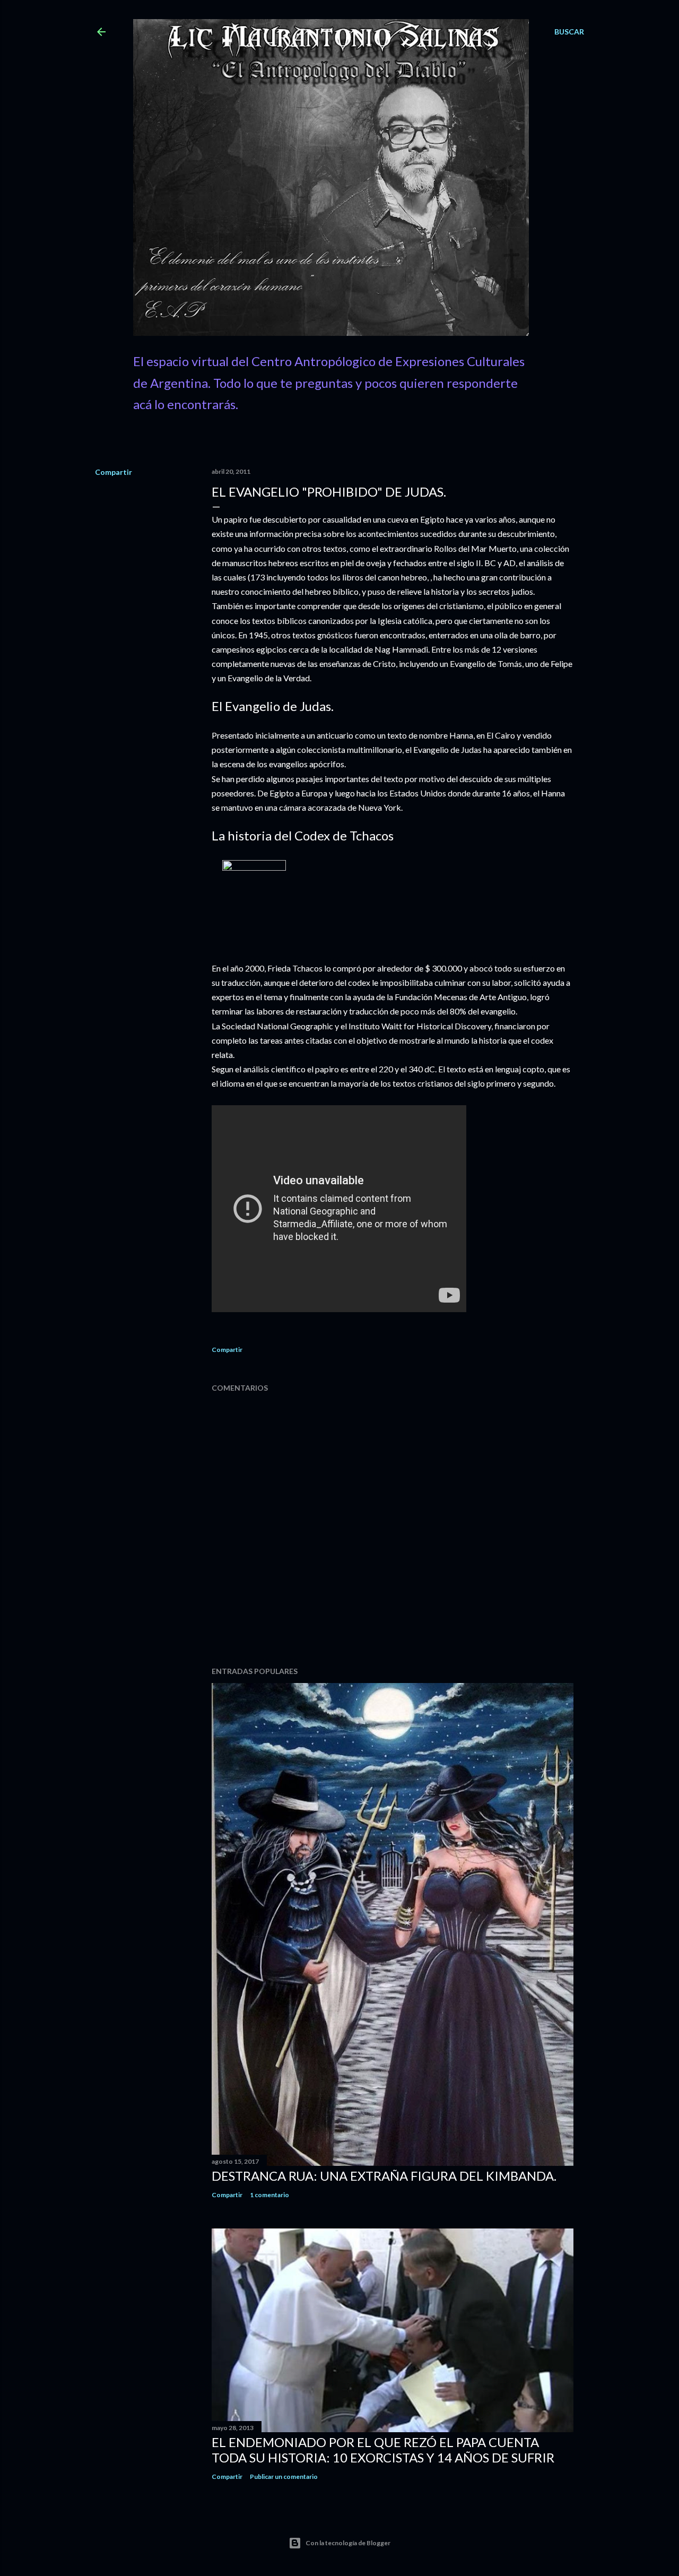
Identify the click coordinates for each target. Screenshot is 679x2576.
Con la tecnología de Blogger (348, 2543)
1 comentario (269, 2195)
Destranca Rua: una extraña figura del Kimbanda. (384, 2176)
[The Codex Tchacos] (254, 867)
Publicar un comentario (284, 2477)
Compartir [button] (114, 472)
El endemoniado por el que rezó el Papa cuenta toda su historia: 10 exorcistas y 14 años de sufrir (383, 2450)
